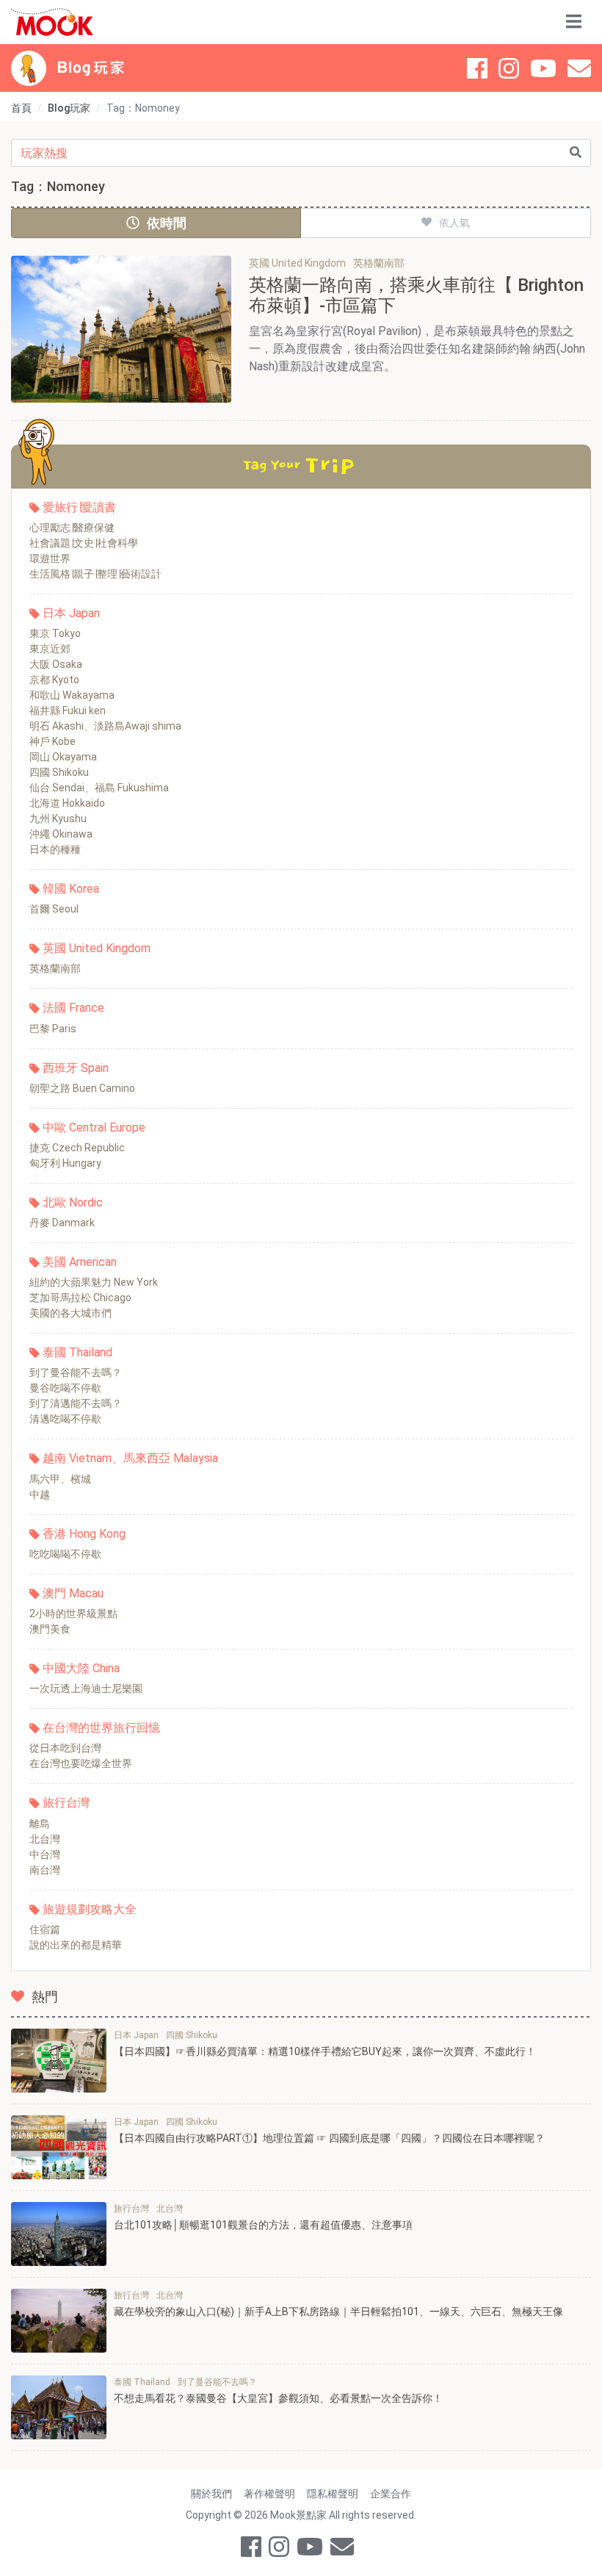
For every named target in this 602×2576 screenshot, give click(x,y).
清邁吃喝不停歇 (65, 1419)
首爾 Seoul (54, 909)
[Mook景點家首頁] (52, 22)
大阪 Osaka (56, 664)
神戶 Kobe (52, 741)
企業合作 (391, 2494)
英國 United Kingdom (97, 948)
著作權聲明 (269, 2494)
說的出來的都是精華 (76, 1945)
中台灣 (45, 1854)
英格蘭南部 (55, 968)
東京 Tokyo (55, 633)
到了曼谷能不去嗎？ (76, 1372)
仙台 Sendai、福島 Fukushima (99, 788)
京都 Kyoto (54, 680)
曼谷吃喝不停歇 (65, 1388)
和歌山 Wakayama (72, 695)
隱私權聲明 (333, 2494)
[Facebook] (477, 68)
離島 (40, 1824)
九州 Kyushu (58, 819)
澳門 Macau (73, 1593)
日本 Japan (71, 613)
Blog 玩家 (91, 68)
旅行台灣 (66, 1803)
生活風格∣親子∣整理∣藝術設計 (95, 574)
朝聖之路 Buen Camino (82, 1088)
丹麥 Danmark (62, 1223)
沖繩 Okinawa (61, 834)
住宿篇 (45, 1929)
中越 (40, 1494)
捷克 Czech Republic (77, 1148)
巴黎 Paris (53, 1029)
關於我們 (211, 2494)
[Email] (579, 68)
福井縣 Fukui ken (68, 710)
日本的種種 (55, 849)
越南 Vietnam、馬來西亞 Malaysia (130, 1458)
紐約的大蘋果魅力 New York (94, 1282)
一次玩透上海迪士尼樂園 (86, 1688)
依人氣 (454, 223)
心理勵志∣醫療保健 (72, 528)
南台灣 (45, 1870)
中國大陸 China (81, 1668)
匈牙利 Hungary (65, 1163)
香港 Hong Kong (84, 1534)
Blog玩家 (69, 108)
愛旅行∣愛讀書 (79, 507)
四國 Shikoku (59, 772)
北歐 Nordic (73, 1202)
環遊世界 (50, 558)
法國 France (73, 1008)
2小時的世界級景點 (73, 1613)
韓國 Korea (71, 889)
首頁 (21, 108)
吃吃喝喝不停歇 (65, 1554)
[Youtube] (543, 68)
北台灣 (45, 1839)
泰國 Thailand (77, 1352)
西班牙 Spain (76, 1068)
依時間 (167, 223)
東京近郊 (50, 649)
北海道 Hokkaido (67, 803)
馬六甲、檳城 (60, 1479)
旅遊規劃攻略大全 (90, 1909)
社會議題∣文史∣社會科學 (84, 543)
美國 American (80, 1262)
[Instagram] (509, 68)
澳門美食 (50, 1629)
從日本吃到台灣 (65, 1748)
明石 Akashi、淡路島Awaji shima (105, 726)
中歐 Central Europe (94, 1127)
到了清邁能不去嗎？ (76, 1403)
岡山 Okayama (63, 757)
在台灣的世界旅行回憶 (101, 1728)
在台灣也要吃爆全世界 (81, 1763)
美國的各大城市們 (70, 1313)
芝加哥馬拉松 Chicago (80, 1298)
